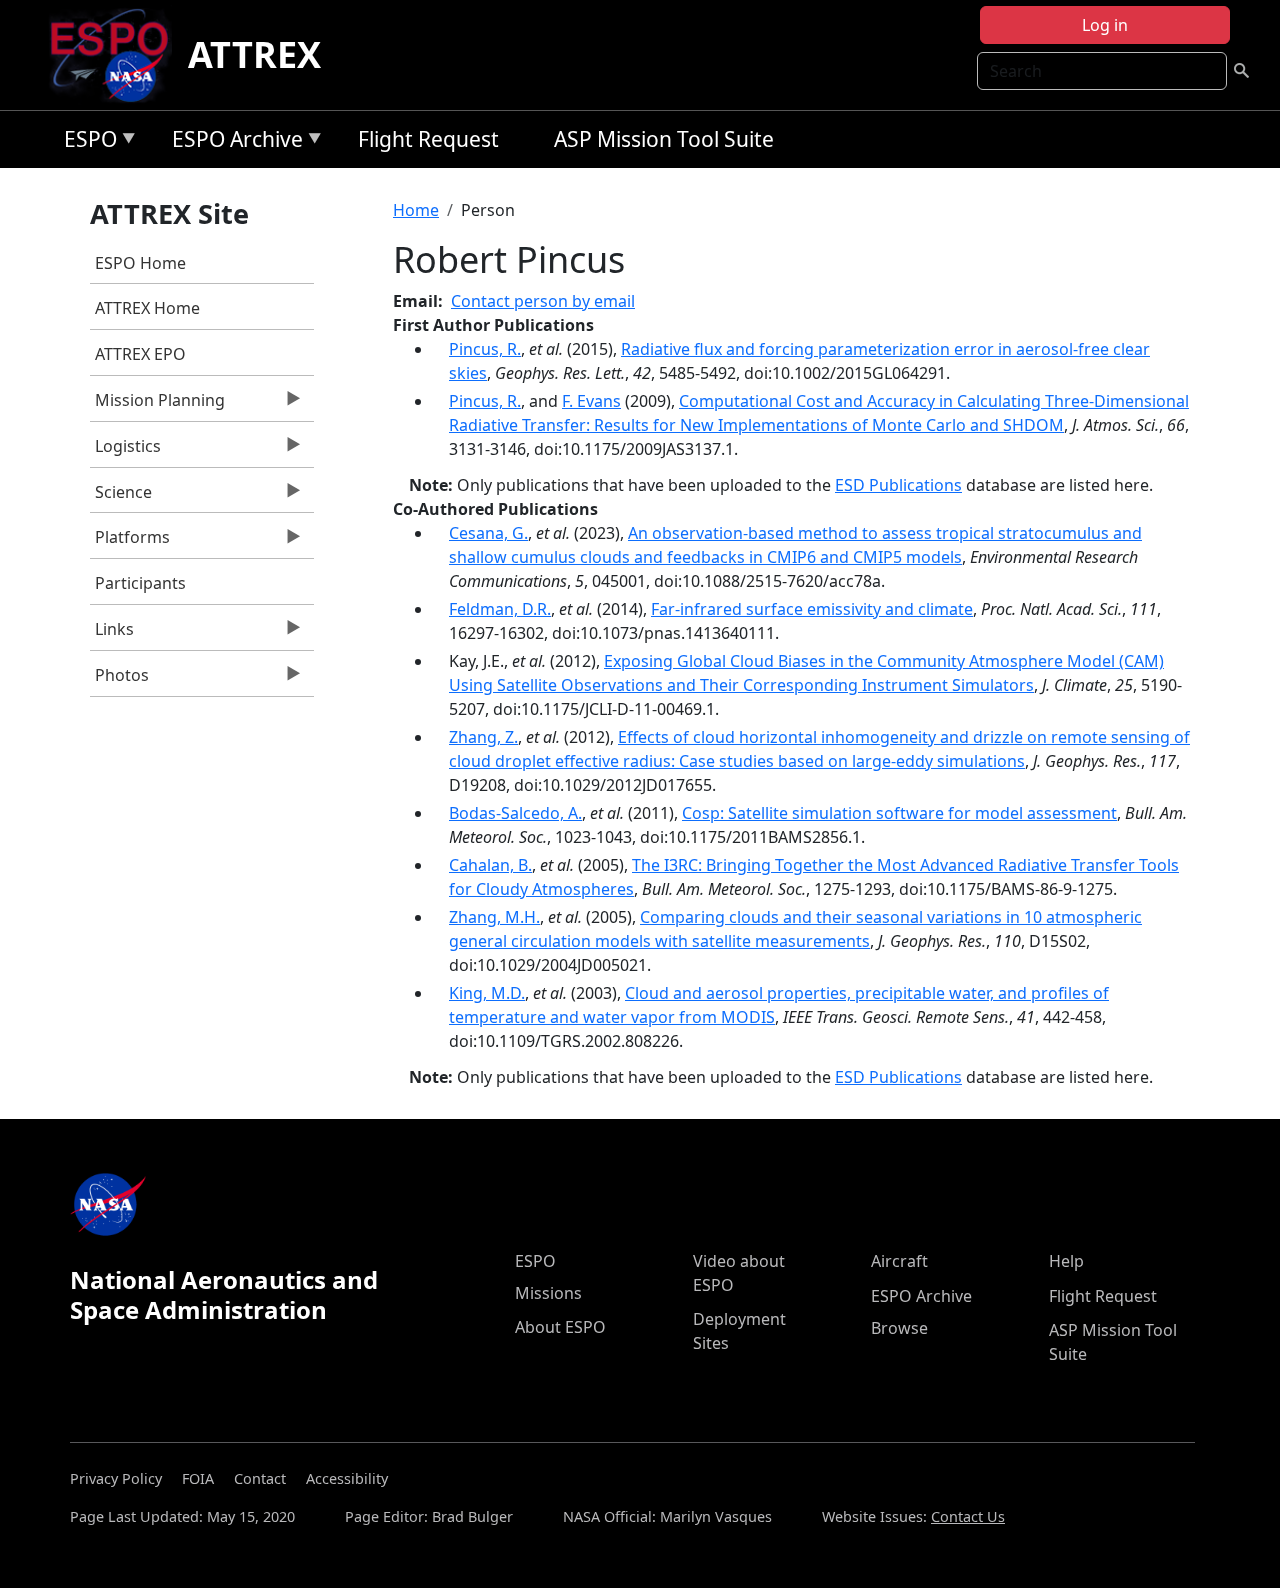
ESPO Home (140, 263)
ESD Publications (898, 485)
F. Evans (591, 401)
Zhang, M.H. (494, 917)
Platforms (130, 542)
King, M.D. (487, 993)
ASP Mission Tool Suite (664, 139)
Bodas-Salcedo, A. (515, 813)
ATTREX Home (147, 308)
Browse (899, 1328)
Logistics (125, 451)
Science (121, 497)
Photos (119, 680)
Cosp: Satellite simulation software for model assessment (899, 813)
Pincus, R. (485, 349)
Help (1066, 1261)
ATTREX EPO (140, 354)
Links (112, 634)
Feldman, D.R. (500, 609)
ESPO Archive (232, 142)
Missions (548, 1293)
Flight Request (428, 139)
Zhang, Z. (483, 737)
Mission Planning (157, 405)
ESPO (85, 142)
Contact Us (968, 1516)
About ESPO (560, 1327)
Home (416, 210)
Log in (1105, 25)
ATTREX (254, 54)
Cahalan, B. (490, 865)
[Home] (117, 55)
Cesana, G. (488, 533)
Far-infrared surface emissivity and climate (812, 609)
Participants (140, 583)
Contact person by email (543, 301)
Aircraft (899, 1261)
